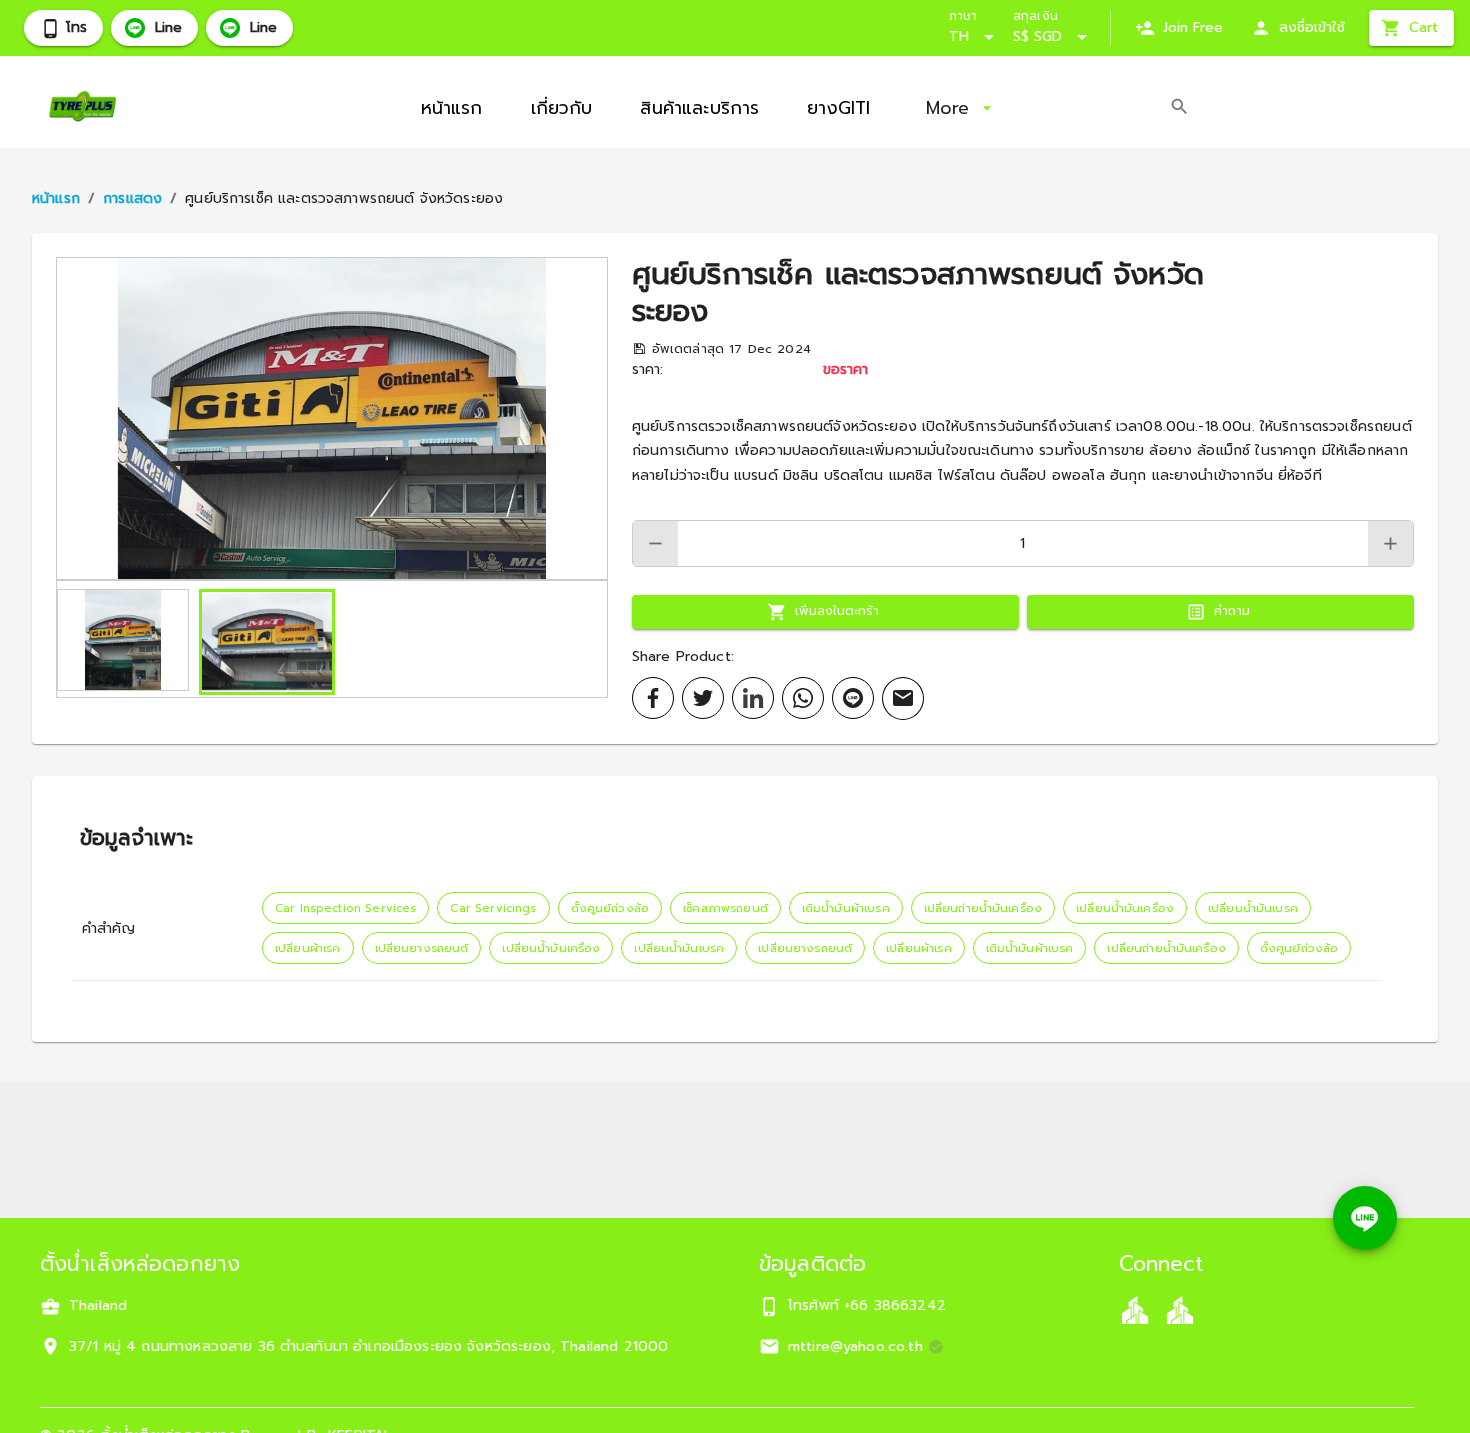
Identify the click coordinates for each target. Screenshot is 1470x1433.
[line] (853, 698)
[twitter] (703, 698)
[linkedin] (753, 698)
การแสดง (132, 198)
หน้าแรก (56, 198)
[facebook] (653, 698)
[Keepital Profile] (1135, 1309)
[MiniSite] (1180, 1309)
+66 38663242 (895, 1305)
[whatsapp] (803, 698)
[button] (332, 418)
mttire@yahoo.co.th (855, 1346)
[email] (903, 698)
